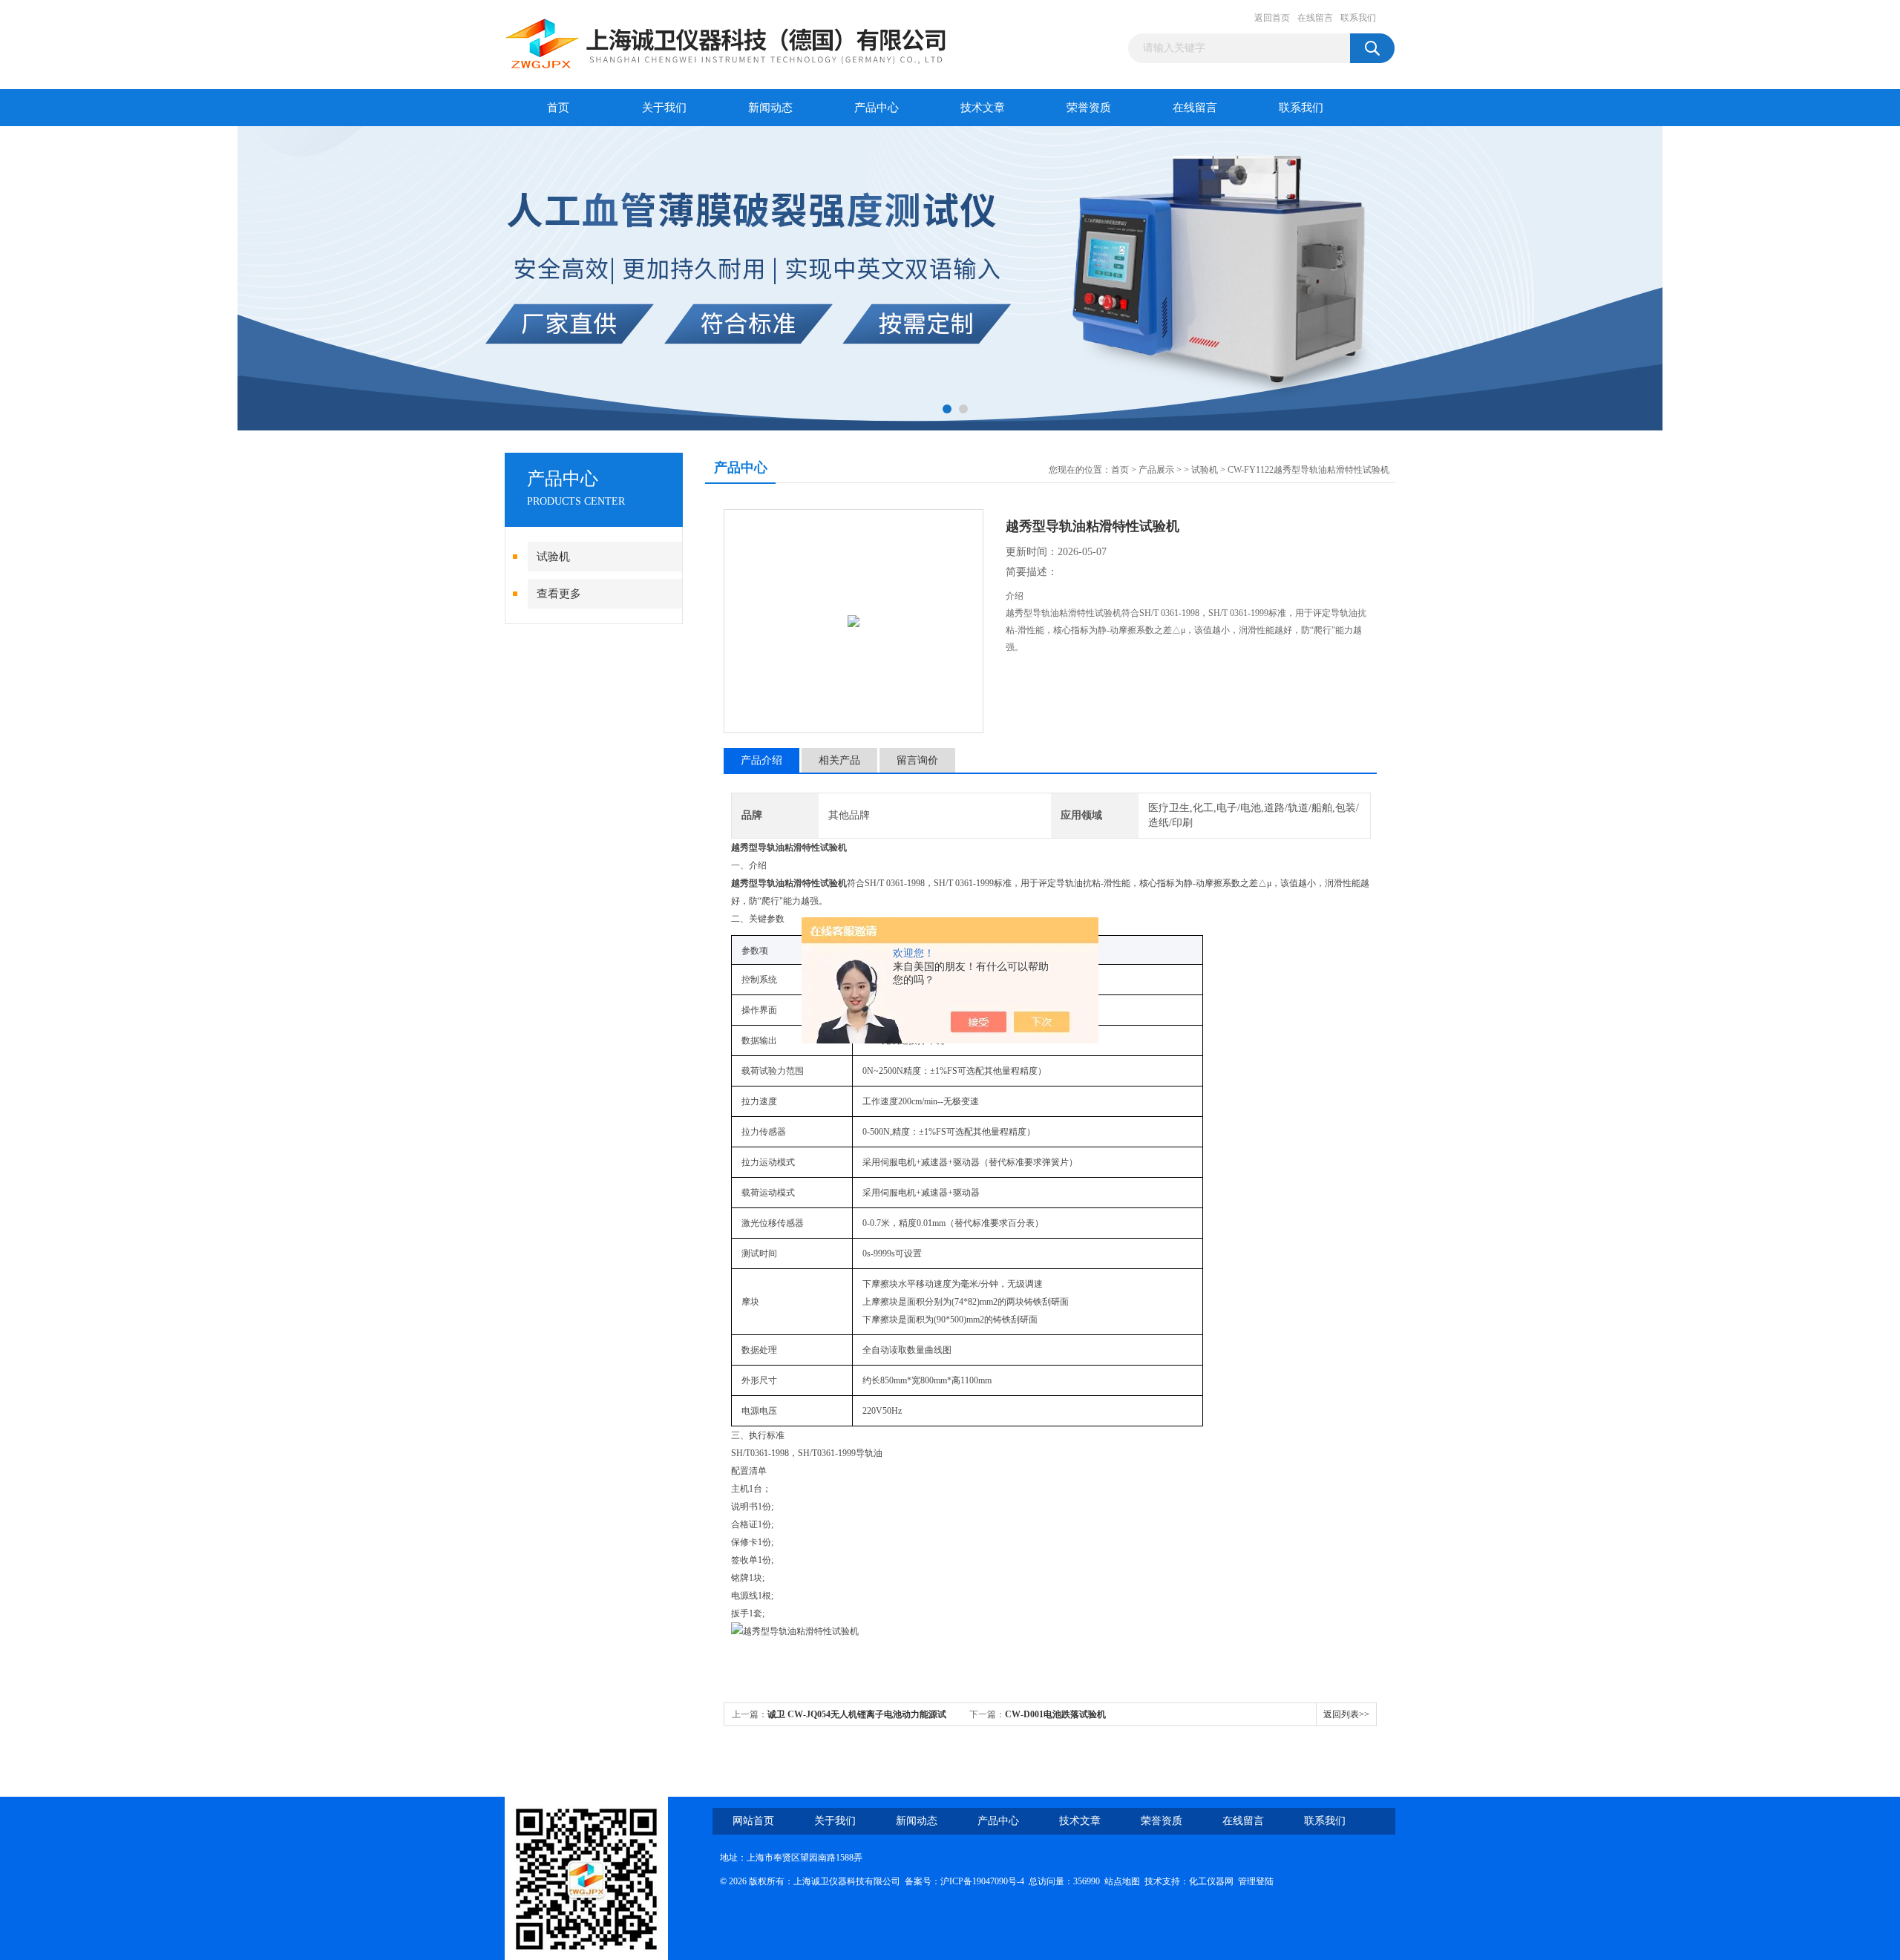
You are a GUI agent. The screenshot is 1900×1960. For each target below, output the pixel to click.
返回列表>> (1346, 1714)
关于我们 (664, 108)
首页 (558, 108)
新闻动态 (770, 108)
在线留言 (1315, 18)
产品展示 (1156, 470)
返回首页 (1272, 18)
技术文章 (983, 108)
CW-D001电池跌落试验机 (1055, 1714)
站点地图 (1122, 1881)
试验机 (553, 557)
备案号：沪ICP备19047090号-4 (964, 1881)
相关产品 (839, 760)
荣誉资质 (1089, 108)
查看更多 (559, 594)
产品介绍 (761, 760)
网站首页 (753, 1821)
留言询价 (917, 760)
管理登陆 (1256, 1881)
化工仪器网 (1211, 1881)
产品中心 (877, 108)
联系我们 (1358, 18)
